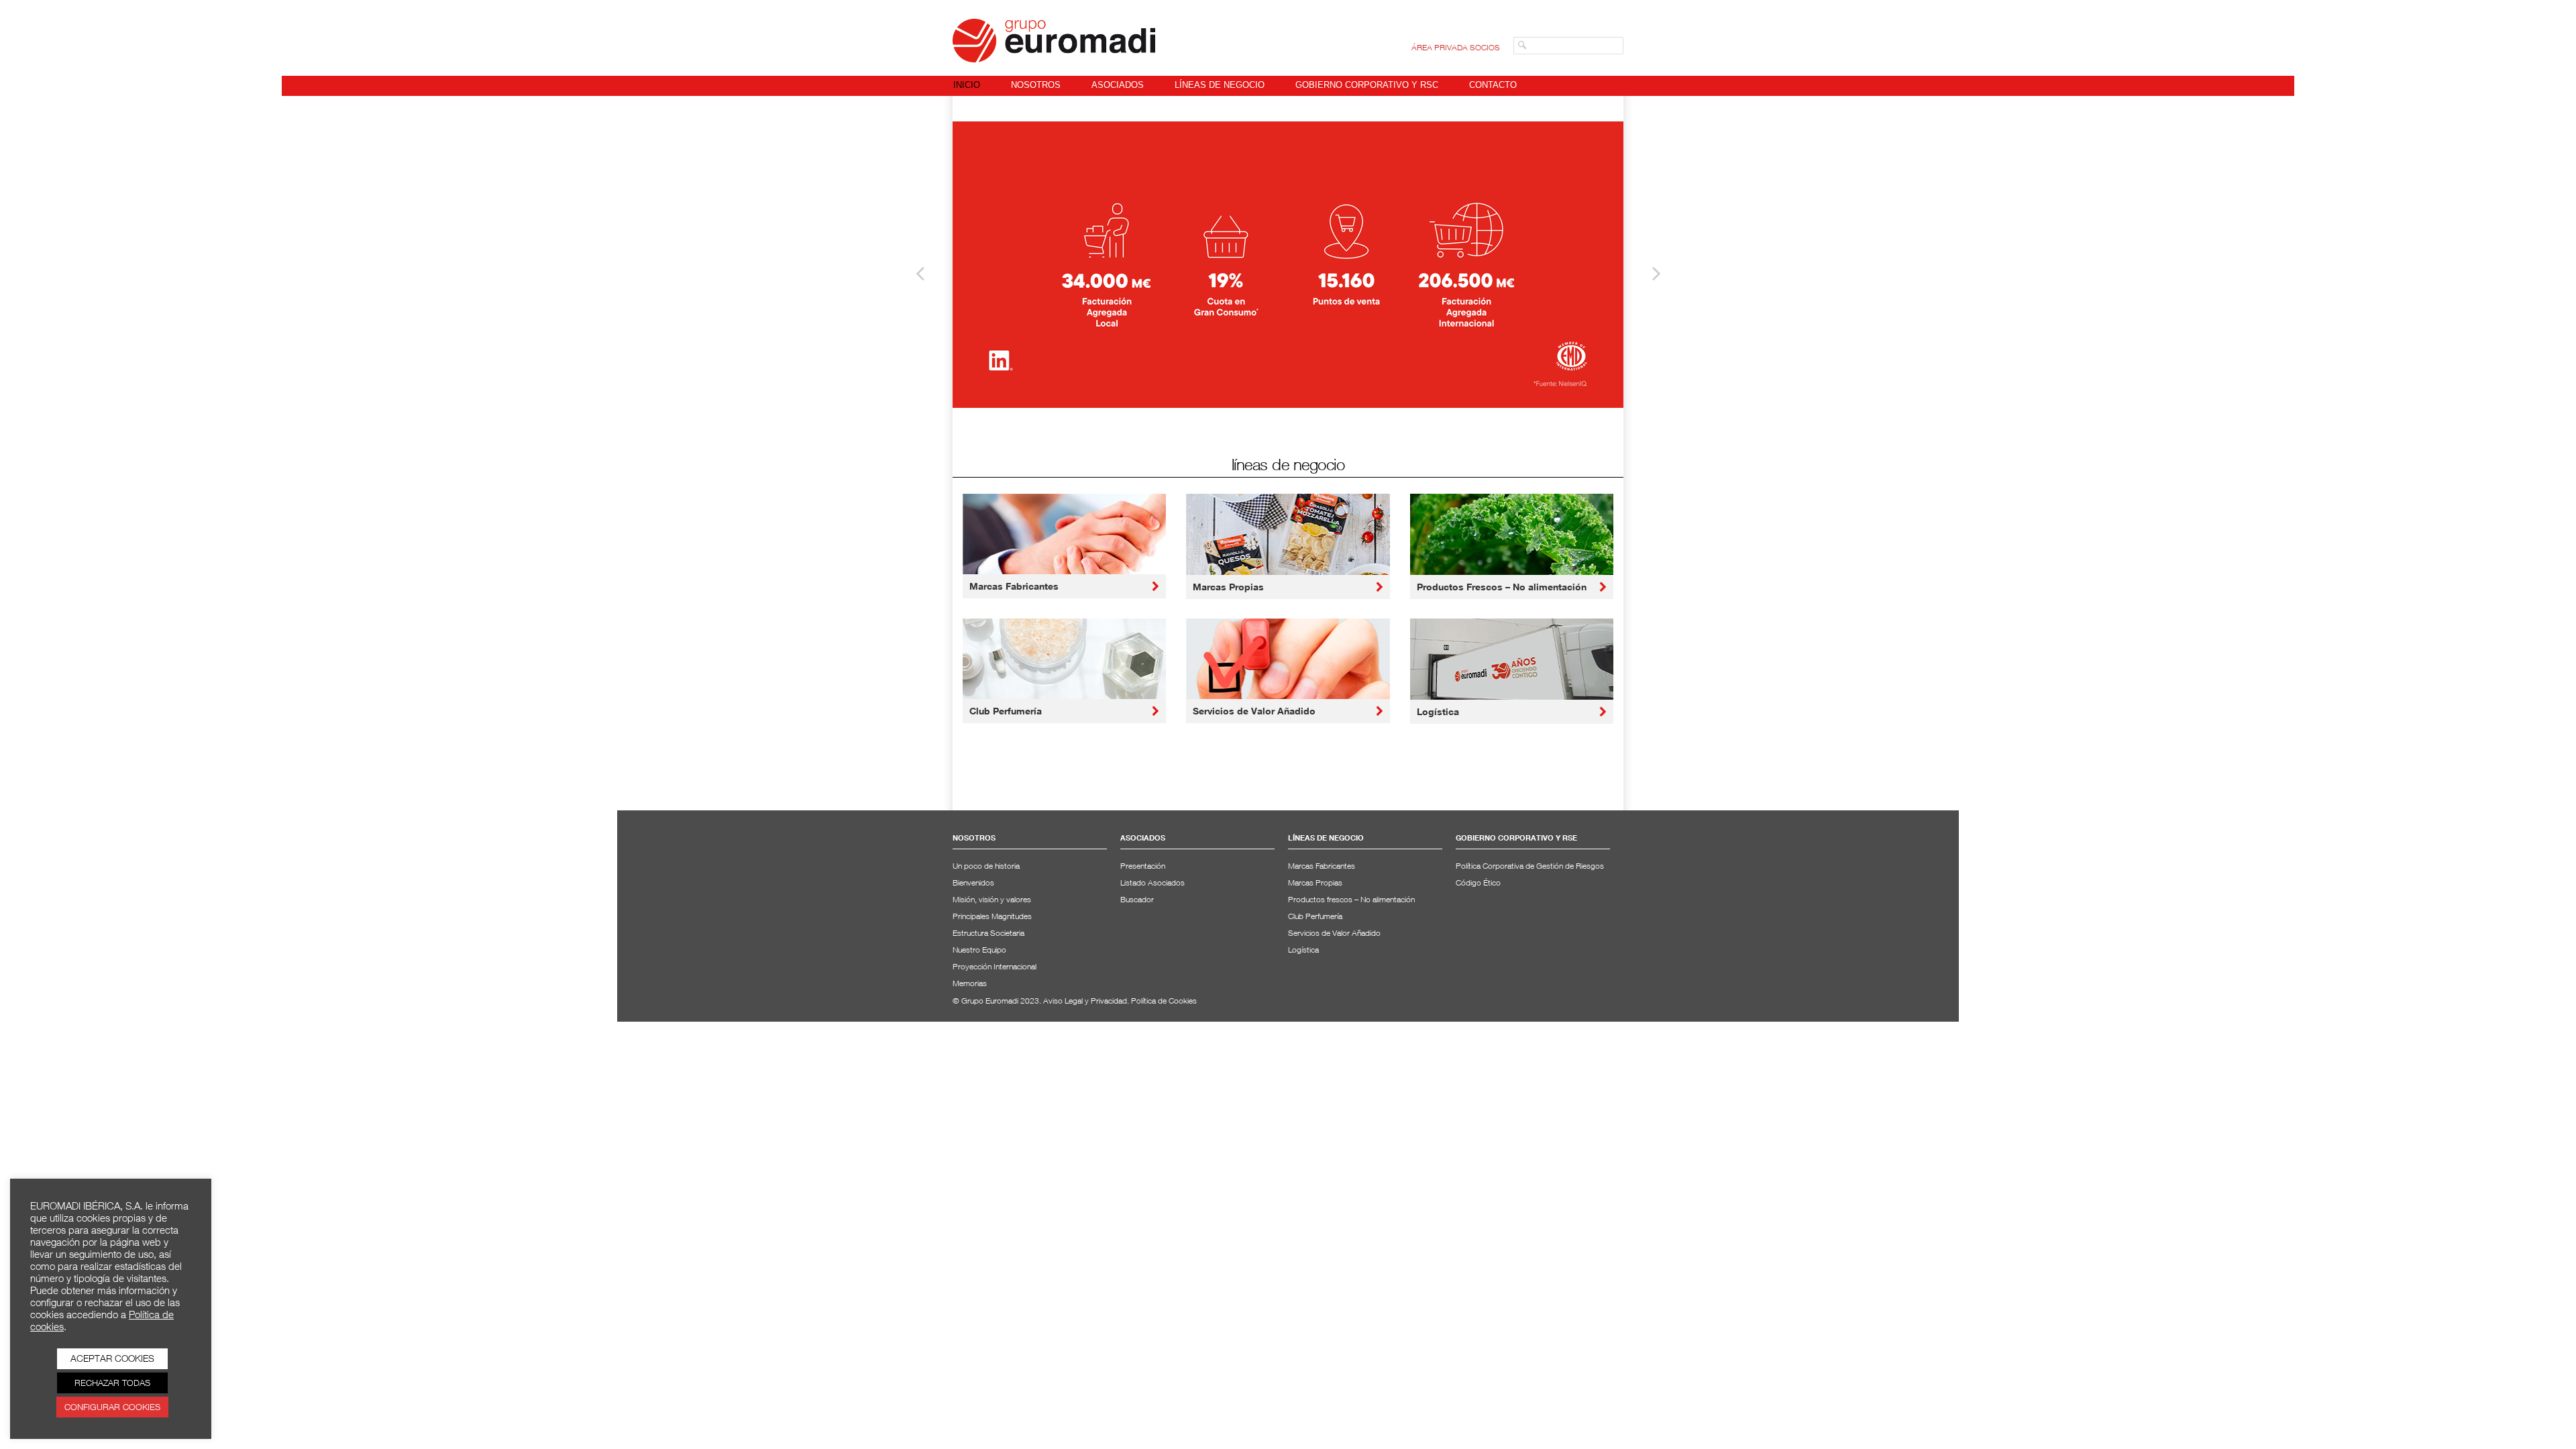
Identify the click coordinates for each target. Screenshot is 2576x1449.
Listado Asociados (1152, 882)
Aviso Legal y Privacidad (1085, 1001)
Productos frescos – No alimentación (1351, 899)
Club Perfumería (1006, 711)
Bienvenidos (973, 882)
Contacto (1493, 85)
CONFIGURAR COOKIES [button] (112, 1407)
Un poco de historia (986, 866)
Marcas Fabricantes (1014, 586)
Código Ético (1478, 882)
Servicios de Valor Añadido (1254, 711)
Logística (1438, 711)
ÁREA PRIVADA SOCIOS (1456, 47)
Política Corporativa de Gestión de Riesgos (1530, 866)
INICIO (967, 85)
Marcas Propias (1228, 587)
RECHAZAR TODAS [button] (112, 1383)
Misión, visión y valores (992, 899)
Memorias (970, 983)
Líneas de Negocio (1220, 85)
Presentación (1143, 866)
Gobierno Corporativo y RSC (1367, 85)
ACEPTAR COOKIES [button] (112, 1358)
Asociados (1118, 85)
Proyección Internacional (995, 966)
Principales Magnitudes (992, 916)
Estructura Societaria (988, 933)
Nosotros (1036, 85)
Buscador (1137, 899)
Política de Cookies (1164, 1001)
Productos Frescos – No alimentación (1502, 587)
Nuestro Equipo (979, 950)
